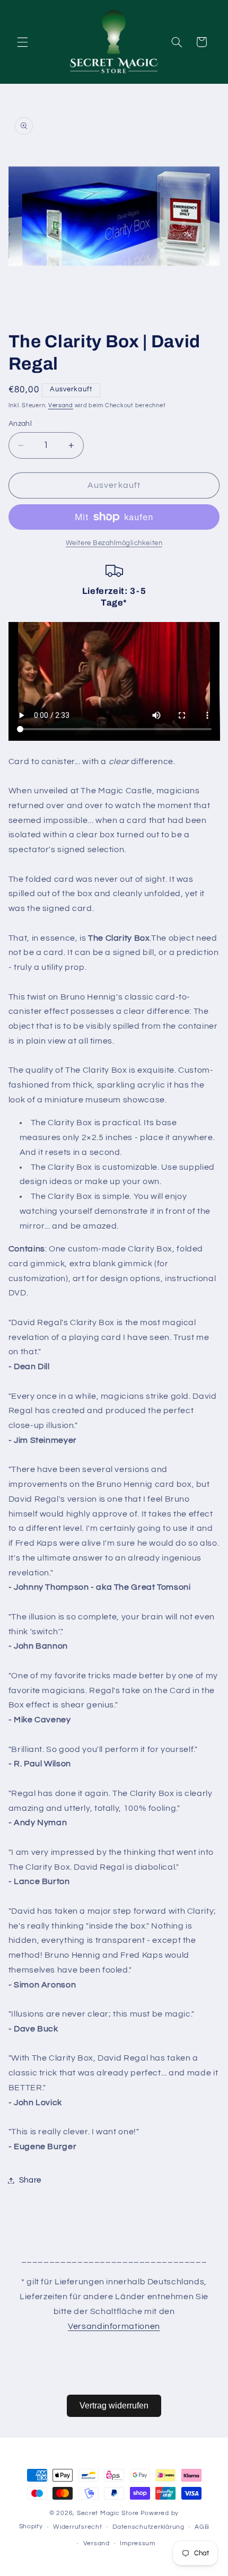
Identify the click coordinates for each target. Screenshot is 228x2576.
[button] (22, 42)
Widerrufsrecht (77, 2527)
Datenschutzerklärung (148, 2527)
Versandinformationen (114, 2326)
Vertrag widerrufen (114, 2406)
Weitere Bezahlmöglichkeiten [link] (114, 543)
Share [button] (30, 2180)
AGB (202, 2527)
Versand (61, 405)
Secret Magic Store (108, 2513)
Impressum (138, 2543)
